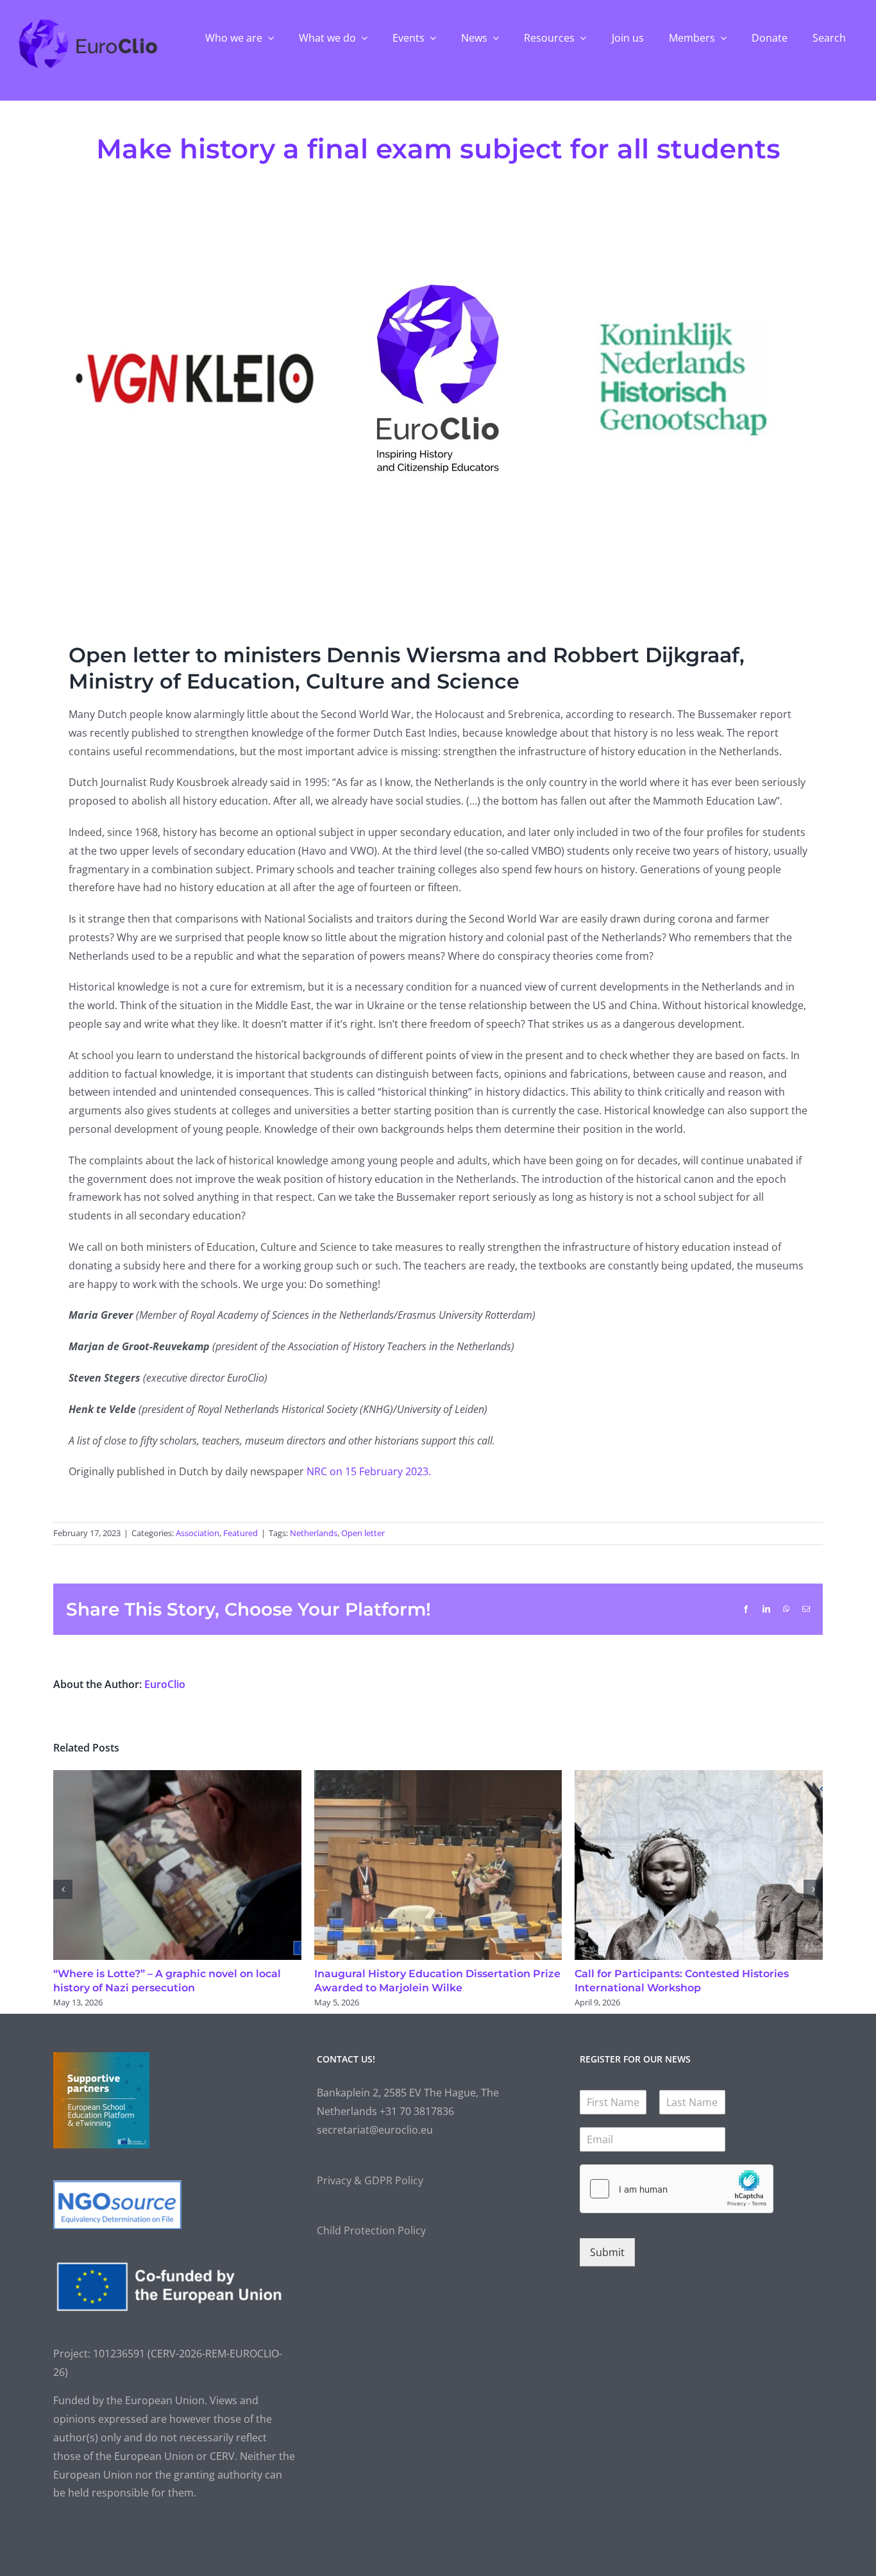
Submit (607, 2252)
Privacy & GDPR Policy (370, 2180)
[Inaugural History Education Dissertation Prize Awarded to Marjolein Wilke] (438, 1777)
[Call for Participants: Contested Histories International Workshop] (699, 1777)
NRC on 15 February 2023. (370, 1471)
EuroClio (165, 1684)
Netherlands (314, 1533)
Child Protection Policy (371, 2230)
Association (198, 1533)
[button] (63, 1889)
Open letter (363, 1533)
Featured (240, 1533)
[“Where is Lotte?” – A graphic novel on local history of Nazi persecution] (177, 1777)
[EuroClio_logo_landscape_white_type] (88, 22)
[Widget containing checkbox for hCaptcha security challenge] (677, 2189)
